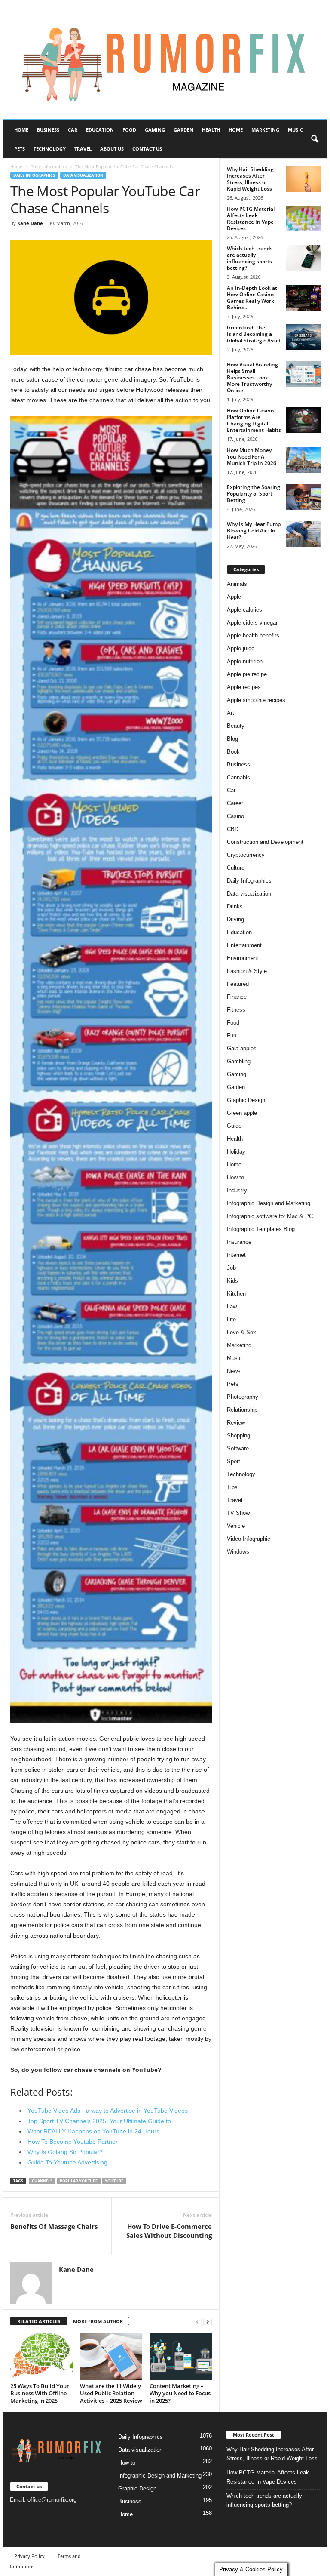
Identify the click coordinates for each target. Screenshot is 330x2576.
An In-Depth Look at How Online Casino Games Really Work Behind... (252, 298)
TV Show (238, 1513)
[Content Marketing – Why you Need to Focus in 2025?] (181, 2356)
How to (235, 1177)
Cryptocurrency (246, 855)
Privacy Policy (29, 2556)
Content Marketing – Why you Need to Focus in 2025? (180, 2393)
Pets (20, 149)
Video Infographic (249, 1539)
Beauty (236, 726)
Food (129, 130)
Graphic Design (246, 1100)
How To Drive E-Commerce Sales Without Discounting (169, 2231)
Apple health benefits (253, 636)
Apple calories (244, 610)
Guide (234, 1126)
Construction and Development (265, 842)
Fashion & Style (247, 971)
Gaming (155, 130)
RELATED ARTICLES (39, 2321)
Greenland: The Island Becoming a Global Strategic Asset (254, 334)
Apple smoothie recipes (256, 700)
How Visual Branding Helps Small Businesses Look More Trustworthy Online (252, 377)
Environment (243, 958)
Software (238, 1448)
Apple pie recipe (247, 674)
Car (73, 130)
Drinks (235, 906)
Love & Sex (241, 1332)
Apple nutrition (245, 661)
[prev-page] (197, 2322)
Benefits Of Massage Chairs (54, 2226)
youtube (114, 2181)
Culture (236, 868)
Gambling (239, 1061)
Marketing (265, 130)
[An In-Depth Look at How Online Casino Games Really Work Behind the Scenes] (303, 298)
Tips (232, 1487)
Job (231, 1268)
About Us (112, 149)
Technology (50, 149)
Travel (83, 149)
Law (232, 1306)
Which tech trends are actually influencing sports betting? (250, 258)
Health (211, 130)
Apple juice (241, 648)
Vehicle (236, 1526)
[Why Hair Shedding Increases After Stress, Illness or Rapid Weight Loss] (303, 179)
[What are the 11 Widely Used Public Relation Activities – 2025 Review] (111, 2356)
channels (42, 2181)
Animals (237, 584)
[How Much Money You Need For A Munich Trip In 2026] (303, 460)
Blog (232, 739)
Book (233, 752)
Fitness (236, 1010)
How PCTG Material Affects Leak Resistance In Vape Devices (251, 219)
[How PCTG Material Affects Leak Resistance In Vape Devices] (303, 219)
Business (48, 130)
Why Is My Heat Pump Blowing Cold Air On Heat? (254, 531)
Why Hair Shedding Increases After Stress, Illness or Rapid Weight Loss (250, 179)
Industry (237, 1190)
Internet (236, 1255)
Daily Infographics (49, 166)
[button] (315, 139)
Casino (235, 816)
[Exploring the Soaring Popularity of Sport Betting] (303, 497)
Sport (234, 1461)
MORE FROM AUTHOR (98, 2321)
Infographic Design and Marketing (269, 1203)
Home (21, 130)
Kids (232, 1281)
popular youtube (79, 2181)
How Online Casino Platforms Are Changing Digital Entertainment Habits (254, 420)
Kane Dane (30, 223)
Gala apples (242, 1048)
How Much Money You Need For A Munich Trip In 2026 (252, 457)
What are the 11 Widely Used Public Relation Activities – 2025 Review (111, 2393)
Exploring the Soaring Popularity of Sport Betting (254, 494)
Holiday (236, 1152)
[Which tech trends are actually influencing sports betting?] (303, 258)
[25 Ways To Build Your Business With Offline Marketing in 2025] (41, 2356)
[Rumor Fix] (165, 60)
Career (235, 803)
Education (100, 130)
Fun (232, 1036)
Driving (235, 919)
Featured (238, 984)
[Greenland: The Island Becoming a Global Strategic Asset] (303, 337)
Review (236, 1423)
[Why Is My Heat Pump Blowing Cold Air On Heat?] (303, 534)
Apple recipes (244, 687)
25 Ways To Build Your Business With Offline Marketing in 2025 (40, 2393)
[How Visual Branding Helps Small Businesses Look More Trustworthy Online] (303, 374)
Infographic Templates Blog (261, 1229)
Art (231, 713)
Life (231, 1319)
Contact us (147, 149)
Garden (183, 130)
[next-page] (208, 2322)
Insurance (239, 1242)
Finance (237, 997)
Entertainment (244, 945)
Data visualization (83, 175)
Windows (238, 1552)
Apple (234, 597)
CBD (233, 829)
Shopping (238, 1436)
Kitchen (236, 1294)
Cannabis (238, 777)
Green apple (242, 1113)
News (234, 1371)
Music (295, 130)
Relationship (242, 1410)
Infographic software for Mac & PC (270, 1216)
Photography (243, 1397)
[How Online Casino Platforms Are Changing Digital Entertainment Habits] (303, 420)
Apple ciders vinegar (252, 623)
